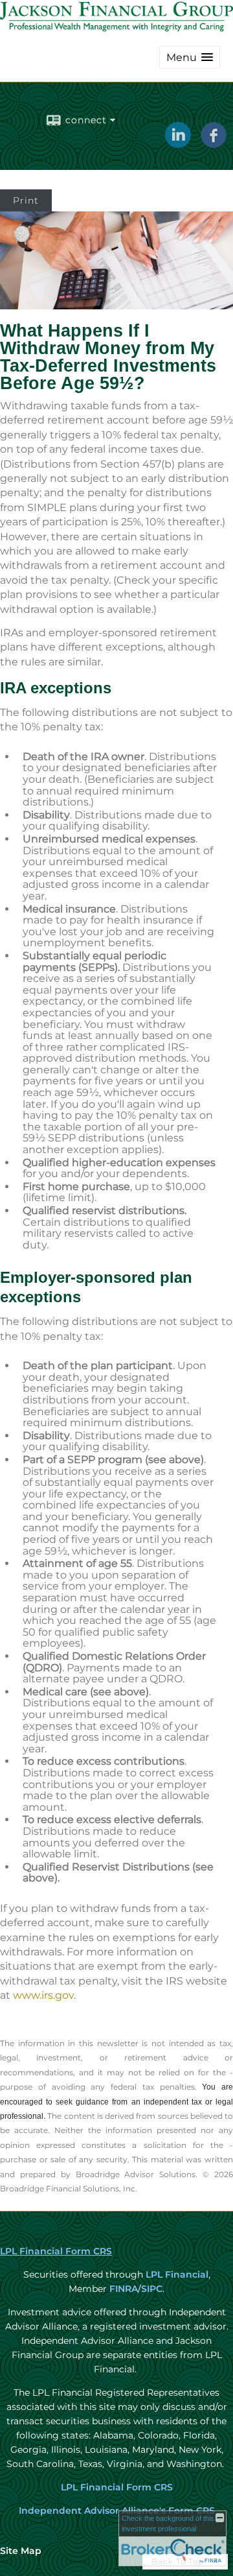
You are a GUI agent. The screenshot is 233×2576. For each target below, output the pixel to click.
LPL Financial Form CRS (56, 2251)
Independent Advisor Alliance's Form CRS (117, 2510)
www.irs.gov (43, 1995)
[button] (190, 57)
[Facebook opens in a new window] (214, 143)
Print (26, 200)
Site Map (21, 2551)
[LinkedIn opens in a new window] (178, 143)
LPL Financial (177, 2274)
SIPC (152, 2289)
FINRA (122, 2289)
